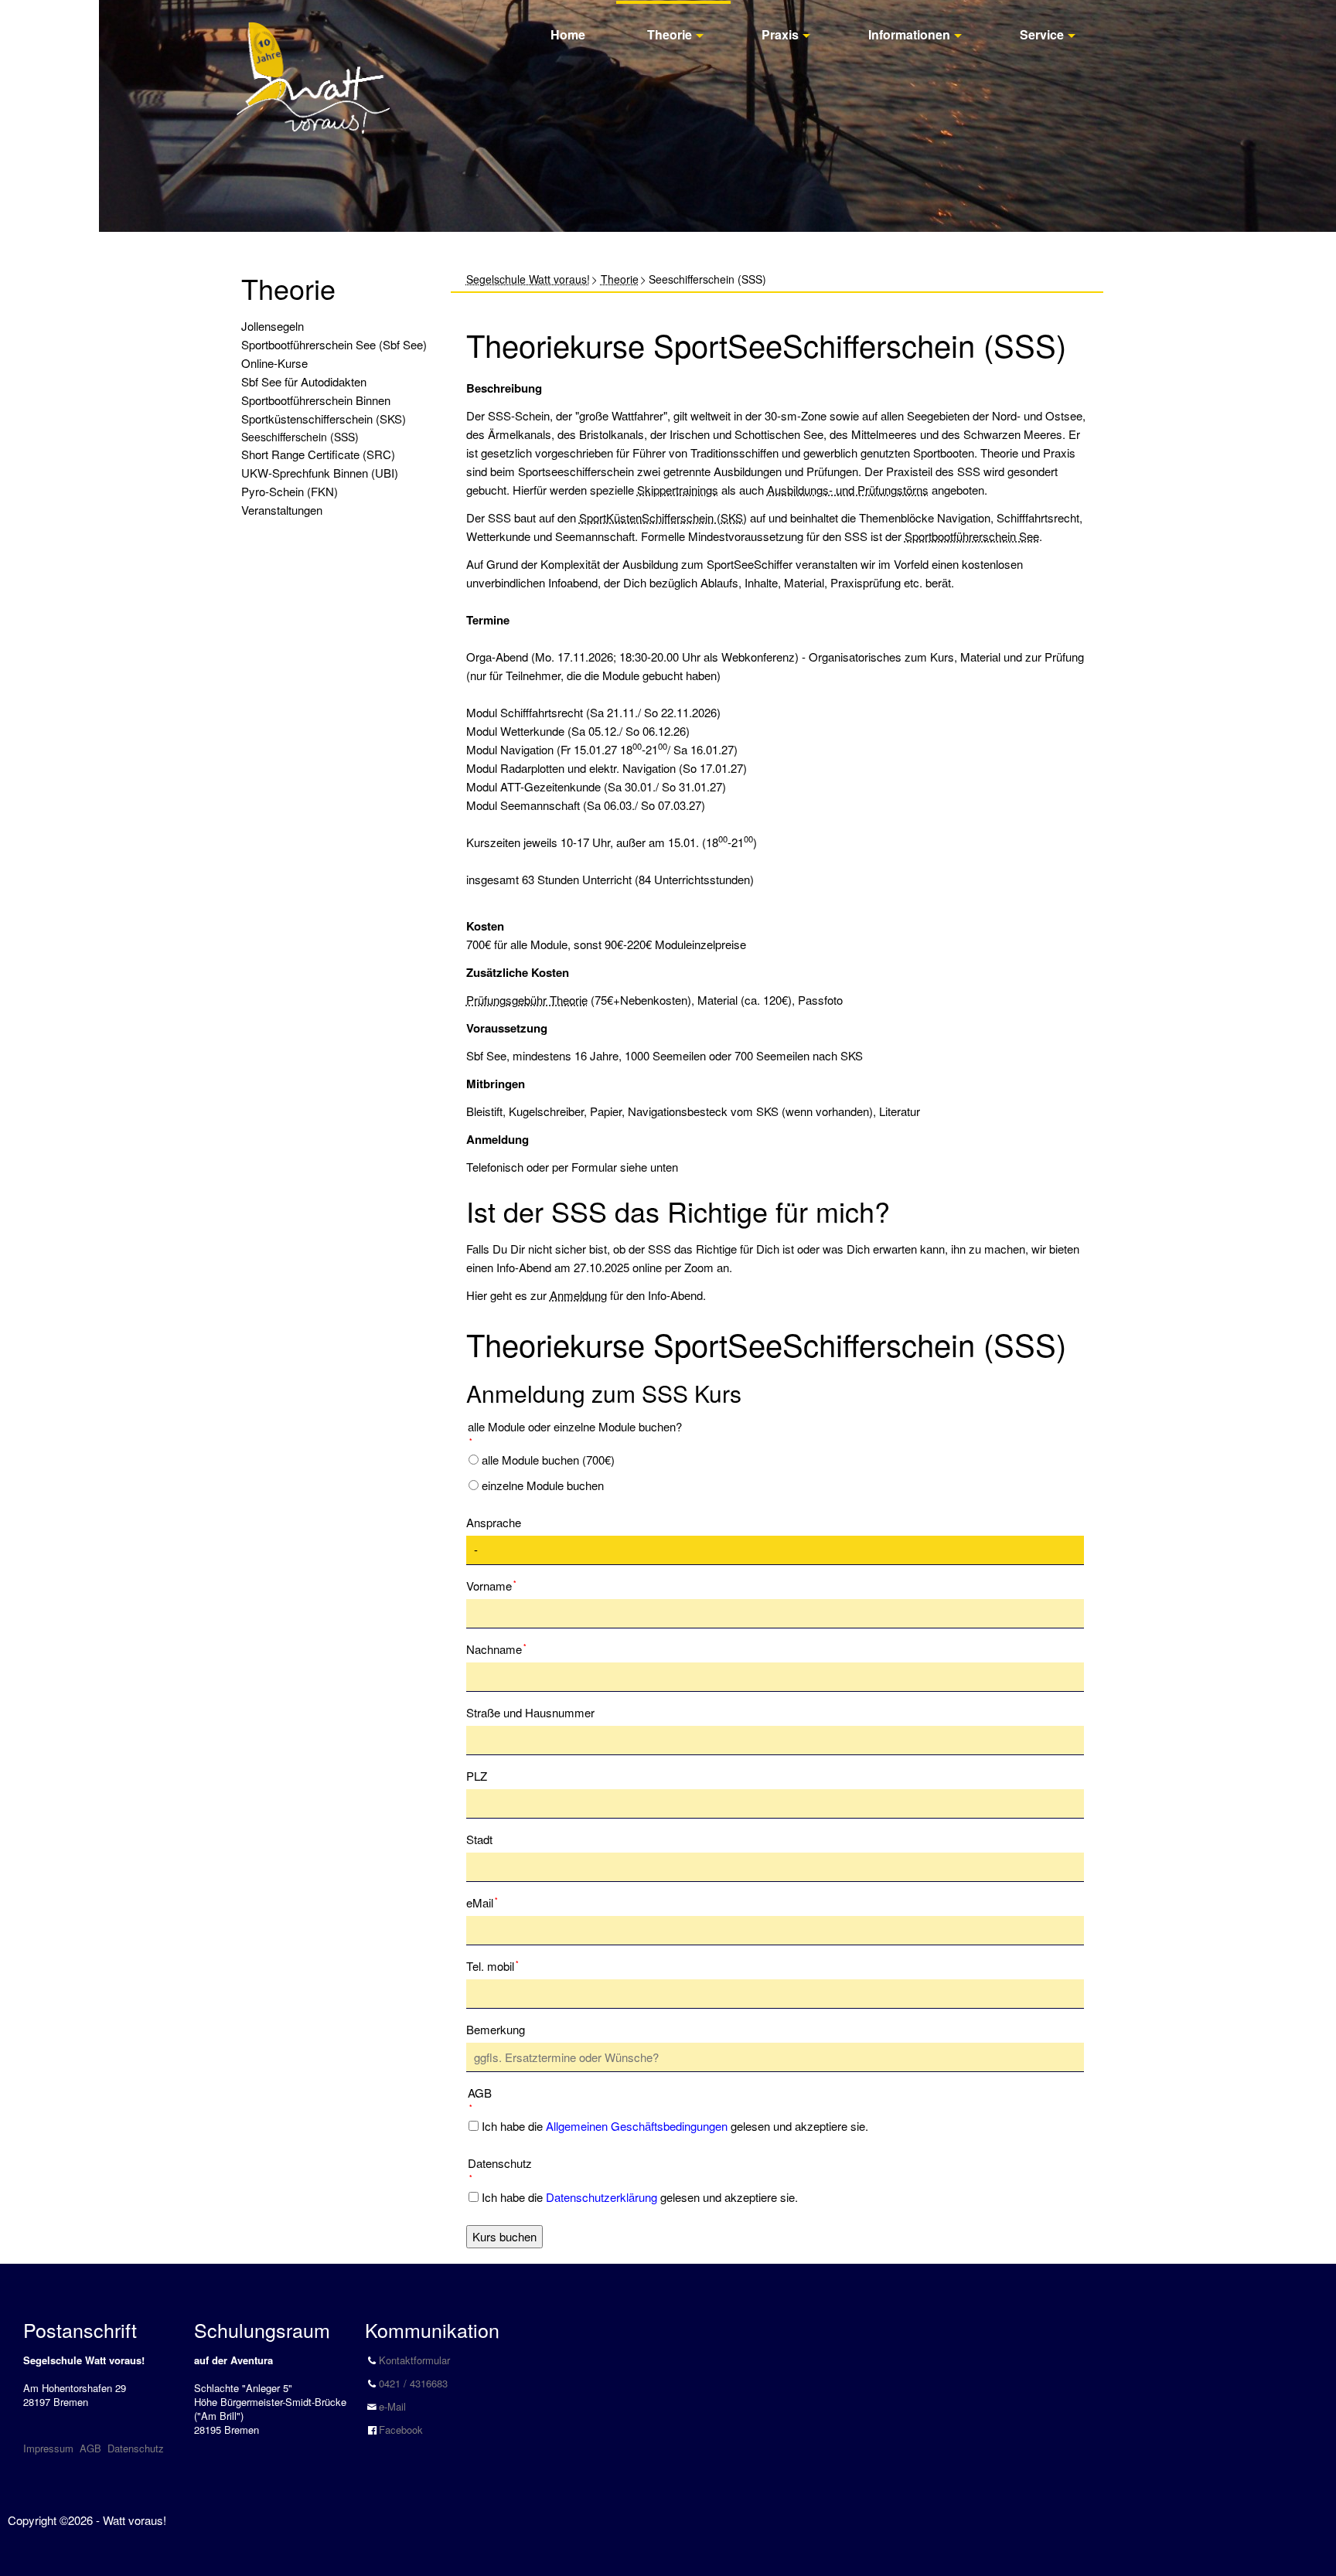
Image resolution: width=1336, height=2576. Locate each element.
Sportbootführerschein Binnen (316, 400)
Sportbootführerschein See (972, 536)
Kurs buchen (504, 2236)
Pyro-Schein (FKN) (290, 491)
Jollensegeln (273, 326)
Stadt (479, 1839)
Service (1042, 34)
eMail (491, 1902)
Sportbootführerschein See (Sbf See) (334, 344)
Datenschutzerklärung (602, 2197)
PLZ (477, 1776)
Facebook (401, 2430)
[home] (313, 61)
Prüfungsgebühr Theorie (527, 1000)
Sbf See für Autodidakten (304, 381)
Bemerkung (496, 2029)
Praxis (780, 34)
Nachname (496, 1649)
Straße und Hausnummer (530, 1712)
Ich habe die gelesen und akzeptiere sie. (675, 2126)
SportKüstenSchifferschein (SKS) (663, 517)
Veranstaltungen (282, 510)
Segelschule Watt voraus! (528, 279)
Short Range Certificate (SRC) (318, 454)
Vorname (491, 1585)
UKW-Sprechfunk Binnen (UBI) (320, 473)
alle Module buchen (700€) (548, 1460)
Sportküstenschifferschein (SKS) (324, 419)
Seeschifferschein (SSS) (300, 437)
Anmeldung (578, 1295)
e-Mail (392, 2406)
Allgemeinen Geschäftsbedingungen (637, 2126)
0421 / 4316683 (413, 2383)
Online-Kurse (274, 363)
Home (568, 34)
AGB (90, 2448)
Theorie (670, 34)
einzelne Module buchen (543, 1485)
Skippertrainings (678, 490)
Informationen (909, 34)
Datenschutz (136, 2448)
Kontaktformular (414, 2360)
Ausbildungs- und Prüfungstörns (848, 490)
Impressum (48, 2448)
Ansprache (494, 1522)
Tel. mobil (492, 1965)
